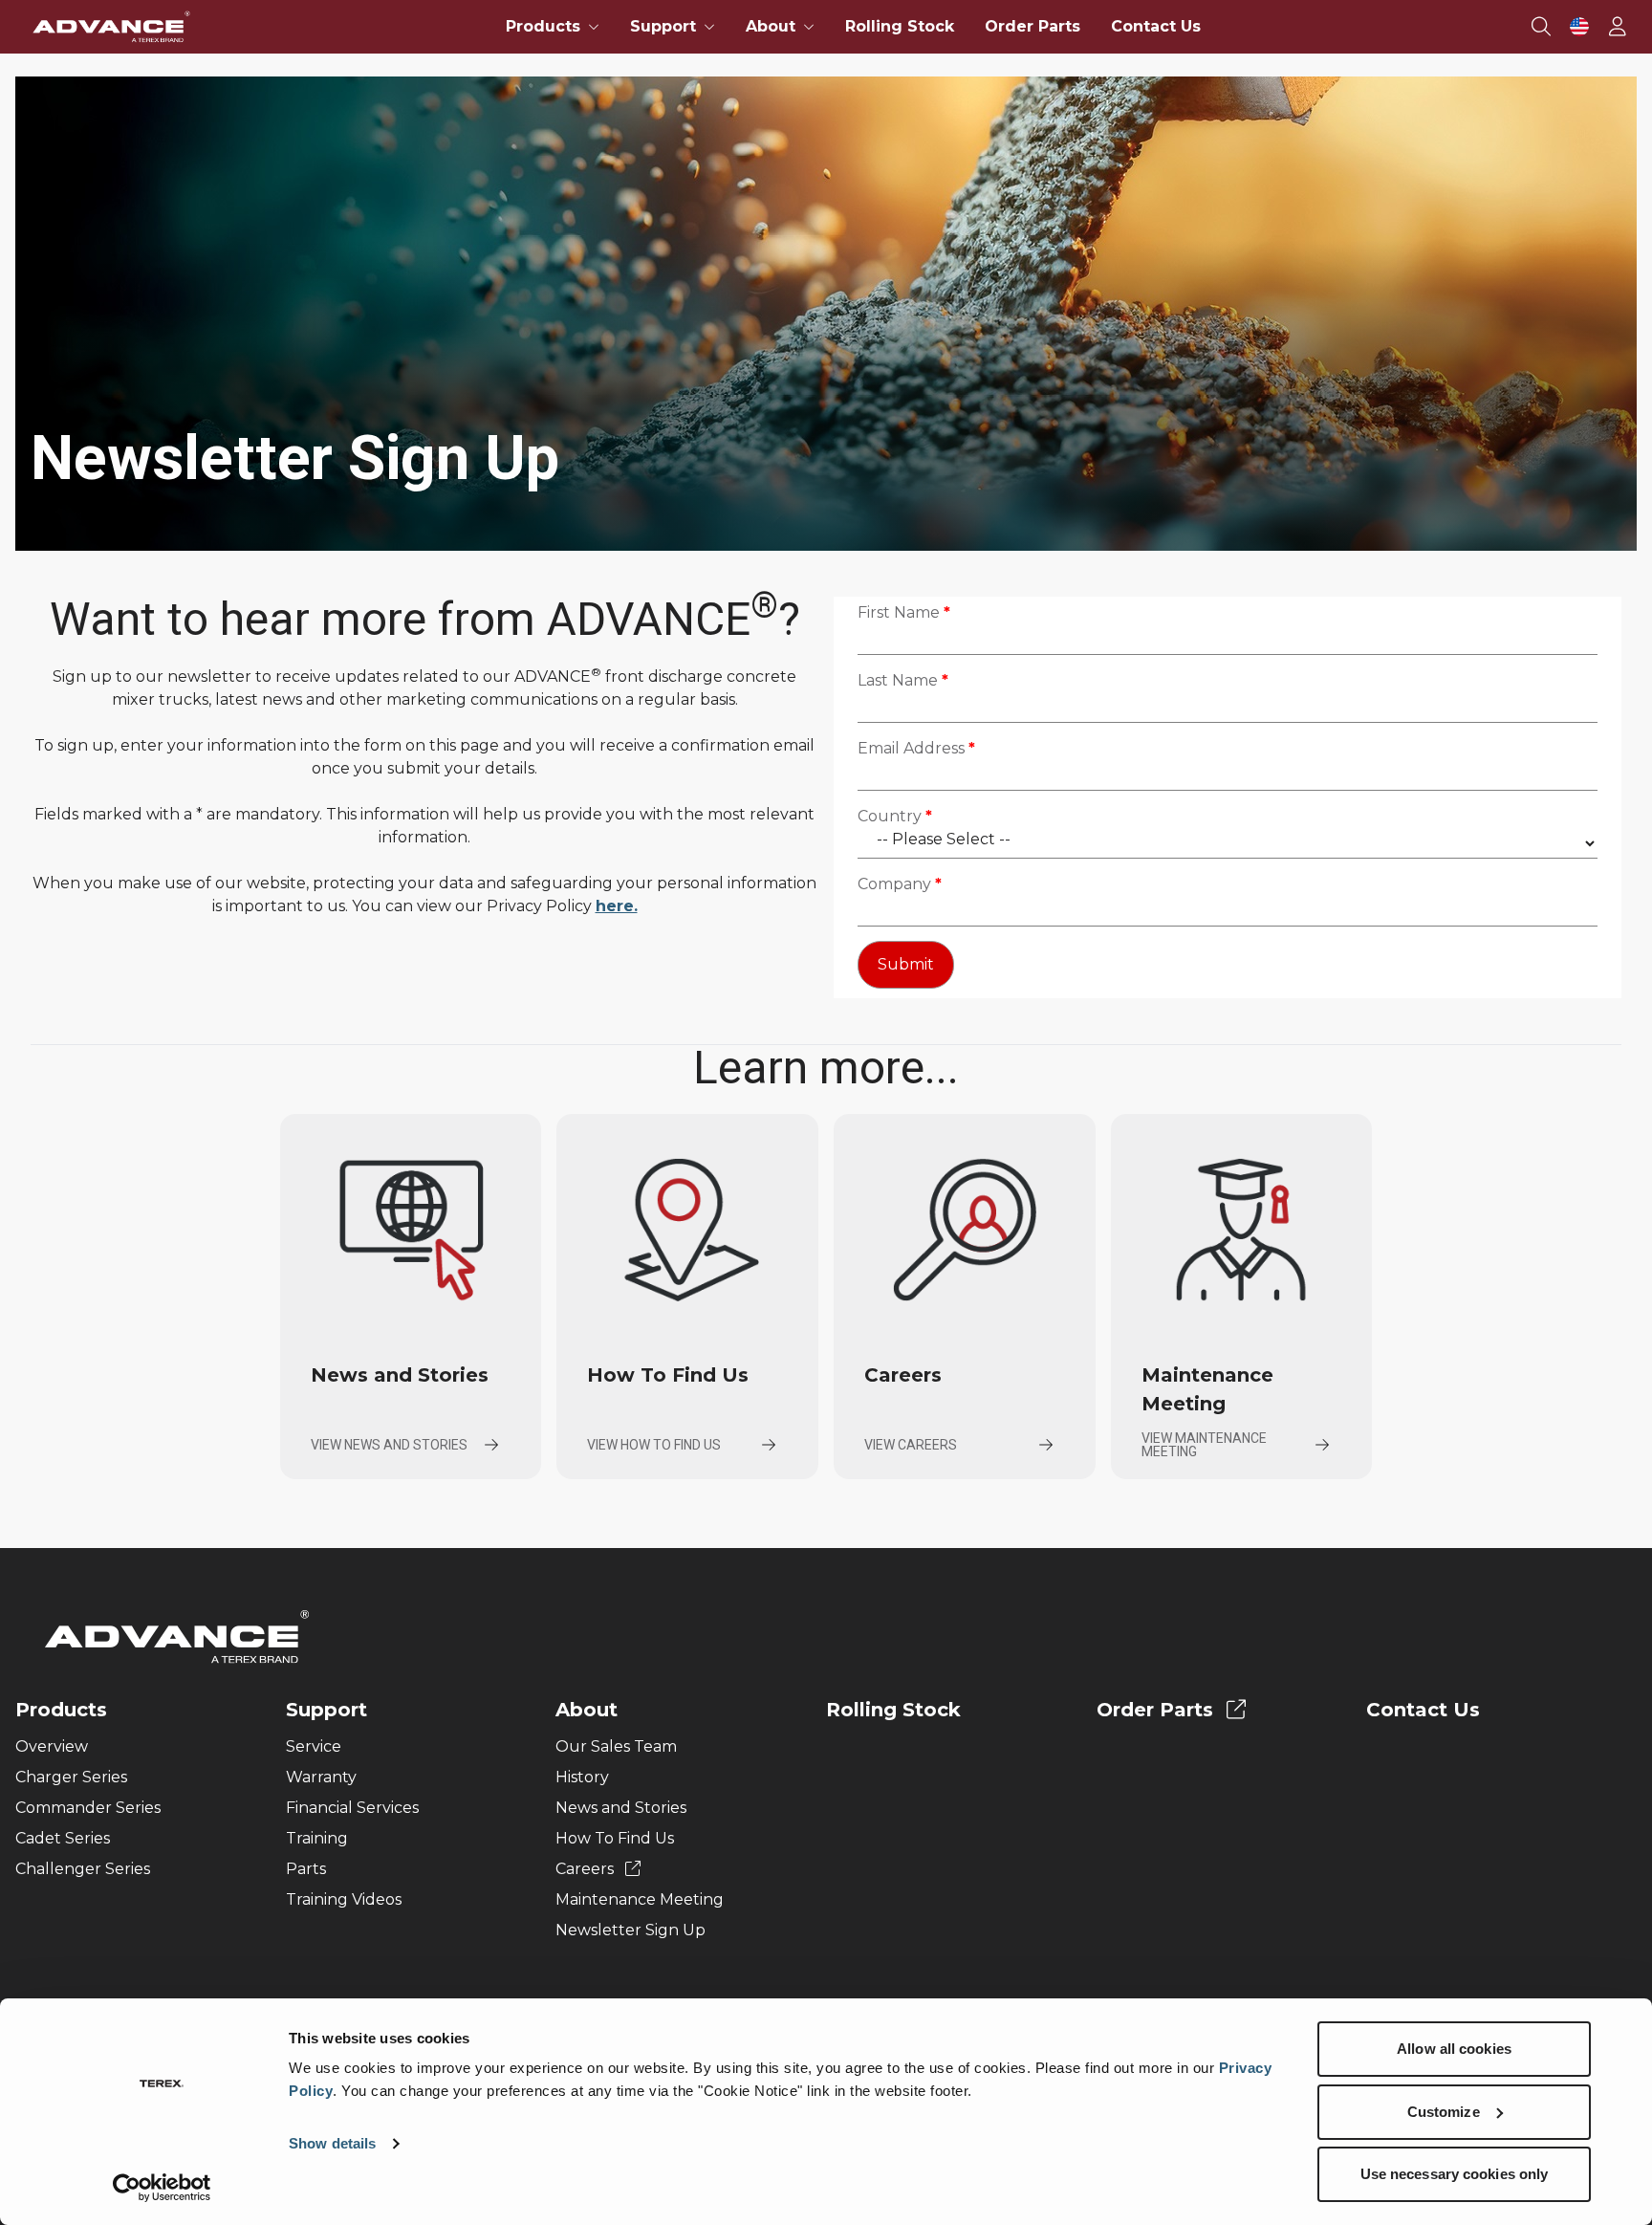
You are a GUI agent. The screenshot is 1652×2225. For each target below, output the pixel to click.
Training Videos (344, 1899)
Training (317, 1838)
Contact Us (1156, 26)
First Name (904, 612)
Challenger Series (83, 1869)
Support (326, 1710)
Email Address (916, 748)
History (582, 1777)
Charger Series (71, 1777)
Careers (587, 1869)
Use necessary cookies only (1455, 2174)
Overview (52, 1746)
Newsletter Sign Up (630, 1930)
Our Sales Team (616, 1746)
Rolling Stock (900, 26)
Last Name (903, 680)
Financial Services (352, 1808)
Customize (1444, 2112)
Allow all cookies (1454, 2049)
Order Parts (1032, 26)
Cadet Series (63, 1838)
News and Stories (621, 1808)
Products (61, 1710)
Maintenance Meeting (640, 1899)
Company (900, 884)
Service (314, 1746)
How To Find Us (615, 1838)
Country (895, 816)
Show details (332, 2143)
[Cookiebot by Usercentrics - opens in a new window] (162, 2188)
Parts (306, 1869)
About (587, 1710)
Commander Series (88, 1808)
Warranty (321, 1777)
